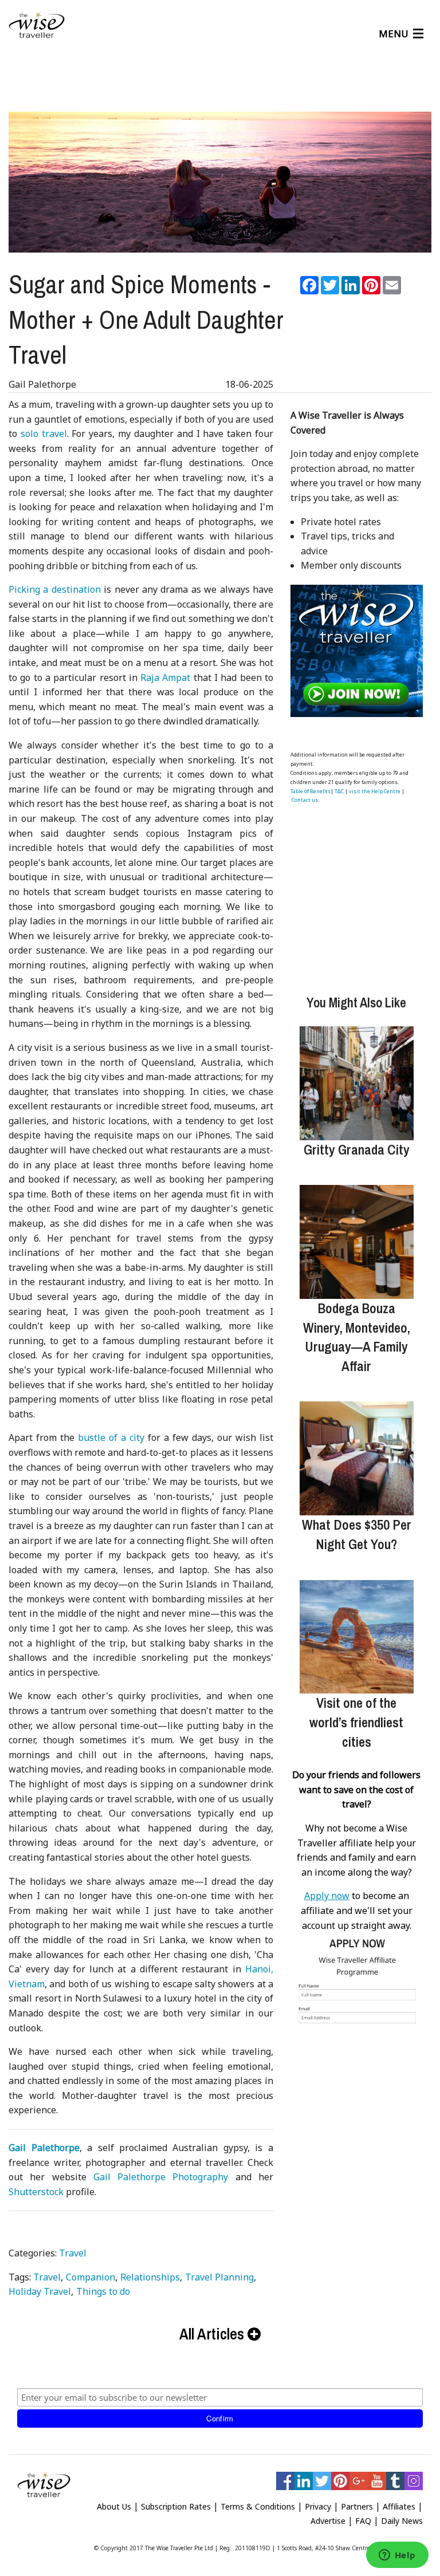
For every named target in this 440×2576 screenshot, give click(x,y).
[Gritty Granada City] (357, 1083)
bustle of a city (111, 1437)
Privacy (318, 2506)
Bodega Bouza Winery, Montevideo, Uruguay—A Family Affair (357, 1337)
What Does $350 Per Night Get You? (357, 1534)
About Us (114, 2506)
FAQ (363, 2521)
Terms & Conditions (258, 2506)
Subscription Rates (176, 2506)
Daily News (402, 2521)
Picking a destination (55, 589)
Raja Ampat (165, 678)
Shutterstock (36, 2192)
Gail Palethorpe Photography (161, 2177)
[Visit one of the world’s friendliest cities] (357, 1637)
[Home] (37, 25)
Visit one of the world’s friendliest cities (356, 1722)
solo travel (44, 434)
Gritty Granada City (357, 1149)
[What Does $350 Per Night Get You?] (357, 1458)
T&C (339, 791)
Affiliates (399, 2506)
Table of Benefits (311, 791)
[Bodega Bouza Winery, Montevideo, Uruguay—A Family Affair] (357, 1242)
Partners (357, 2506)
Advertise (328, 2521)
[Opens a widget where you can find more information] (397, 2556)
